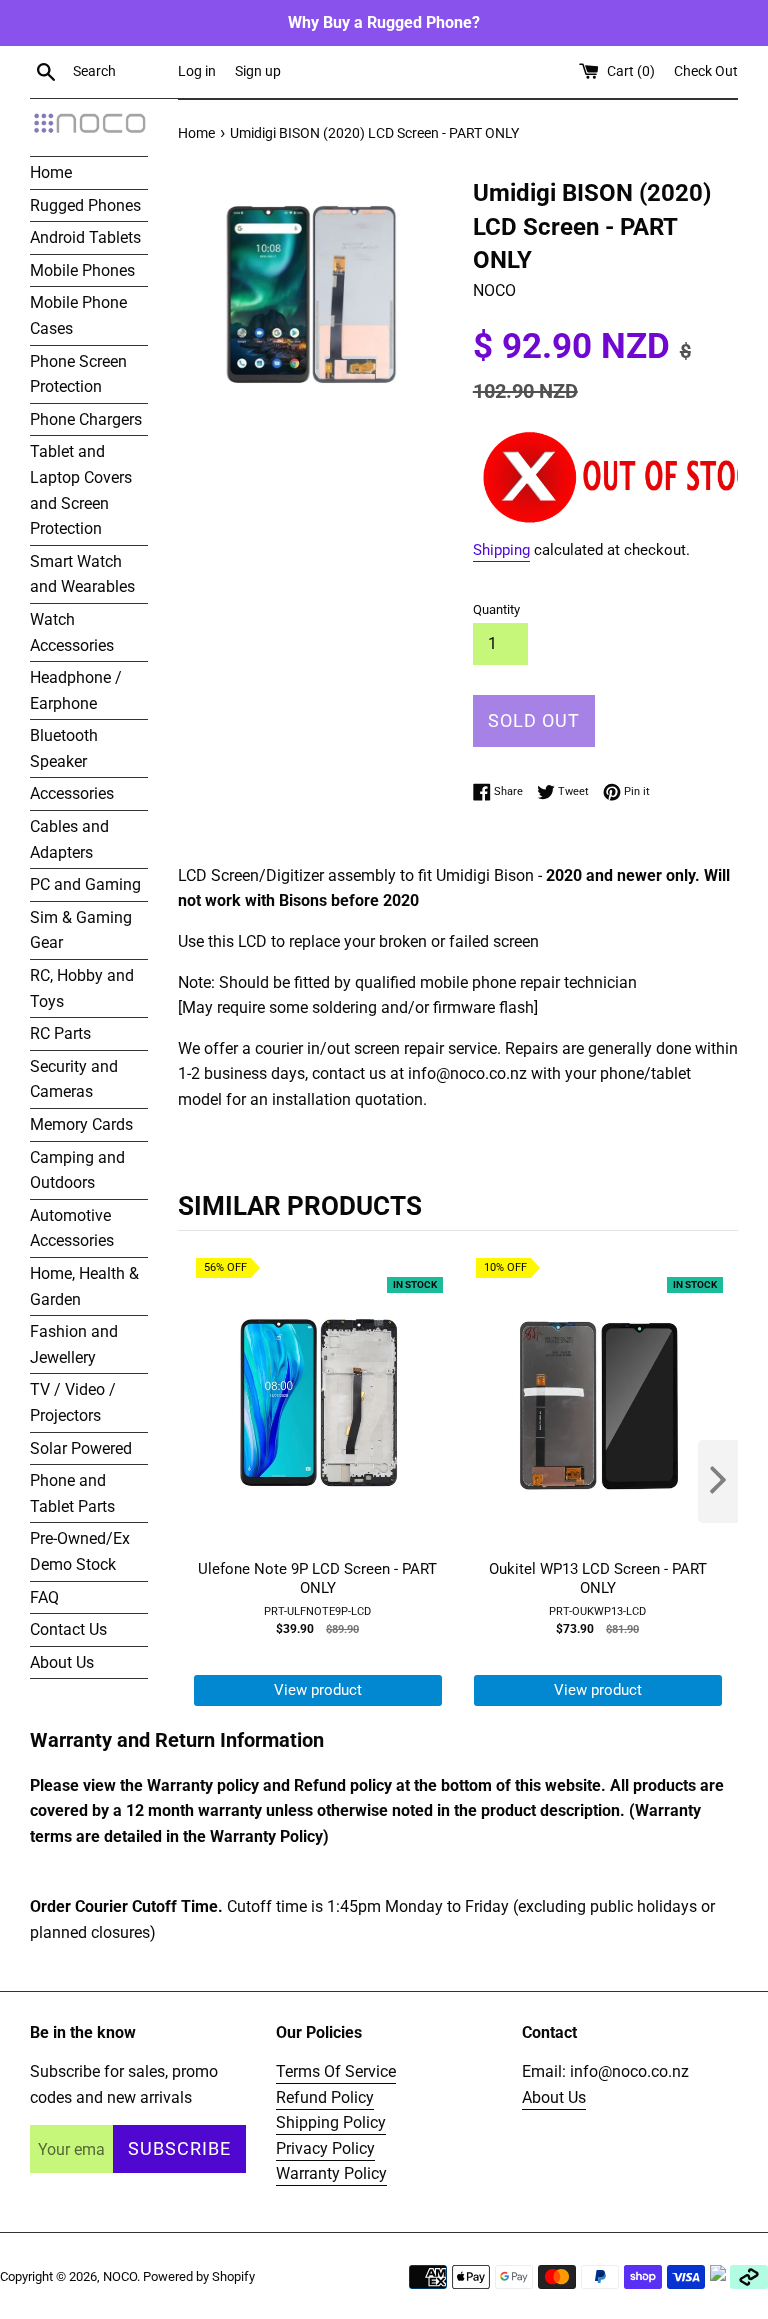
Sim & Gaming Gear (81, 930)
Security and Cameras (74, 1079)
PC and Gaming (85, 884)
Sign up (258, 71)
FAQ (44, 1597)
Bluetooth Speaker (64, 748)
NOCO (120, 2276)
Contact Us (68, 1629)
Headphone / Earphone (76, 690)
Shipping (501, 550)
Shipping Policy (331, 2122)
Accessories (72, 793)
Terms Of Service (336, 2071)
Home (51, 172)
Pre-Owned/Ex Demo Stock (80, 1551)
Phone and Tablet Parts (72, 1493)
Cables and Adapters (69, 839)
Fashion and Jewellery (74, 1344)
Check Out (706, 71)
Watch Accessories (72, 632)
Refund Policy (325, 2097)
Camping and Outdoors (77, 1170)
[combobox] (121, 72)
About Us (62, 1662)
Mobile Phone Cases (78, 315)
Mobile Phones (82, 270)
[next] (718, 1481)
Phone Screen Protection (78, 374)
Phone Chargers (86, 419)
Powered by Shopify (199, 2276)
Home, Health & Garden (84, 1286)
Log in (197, 71)
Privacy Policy (325, 2148)
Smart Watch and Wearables (82, 574)
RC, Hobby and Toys (82, 988)
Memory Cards (81, 1124)
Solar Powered (81, 1448)
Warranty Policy (331, 2173)
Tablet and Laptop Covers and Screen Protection (81, 490)
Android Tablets (85, 237)
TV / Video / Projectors (73, 1402)
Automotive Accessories (72, 1228)
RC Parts (60, 1033)
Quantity (496, 609)
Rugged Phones (85, 205)
